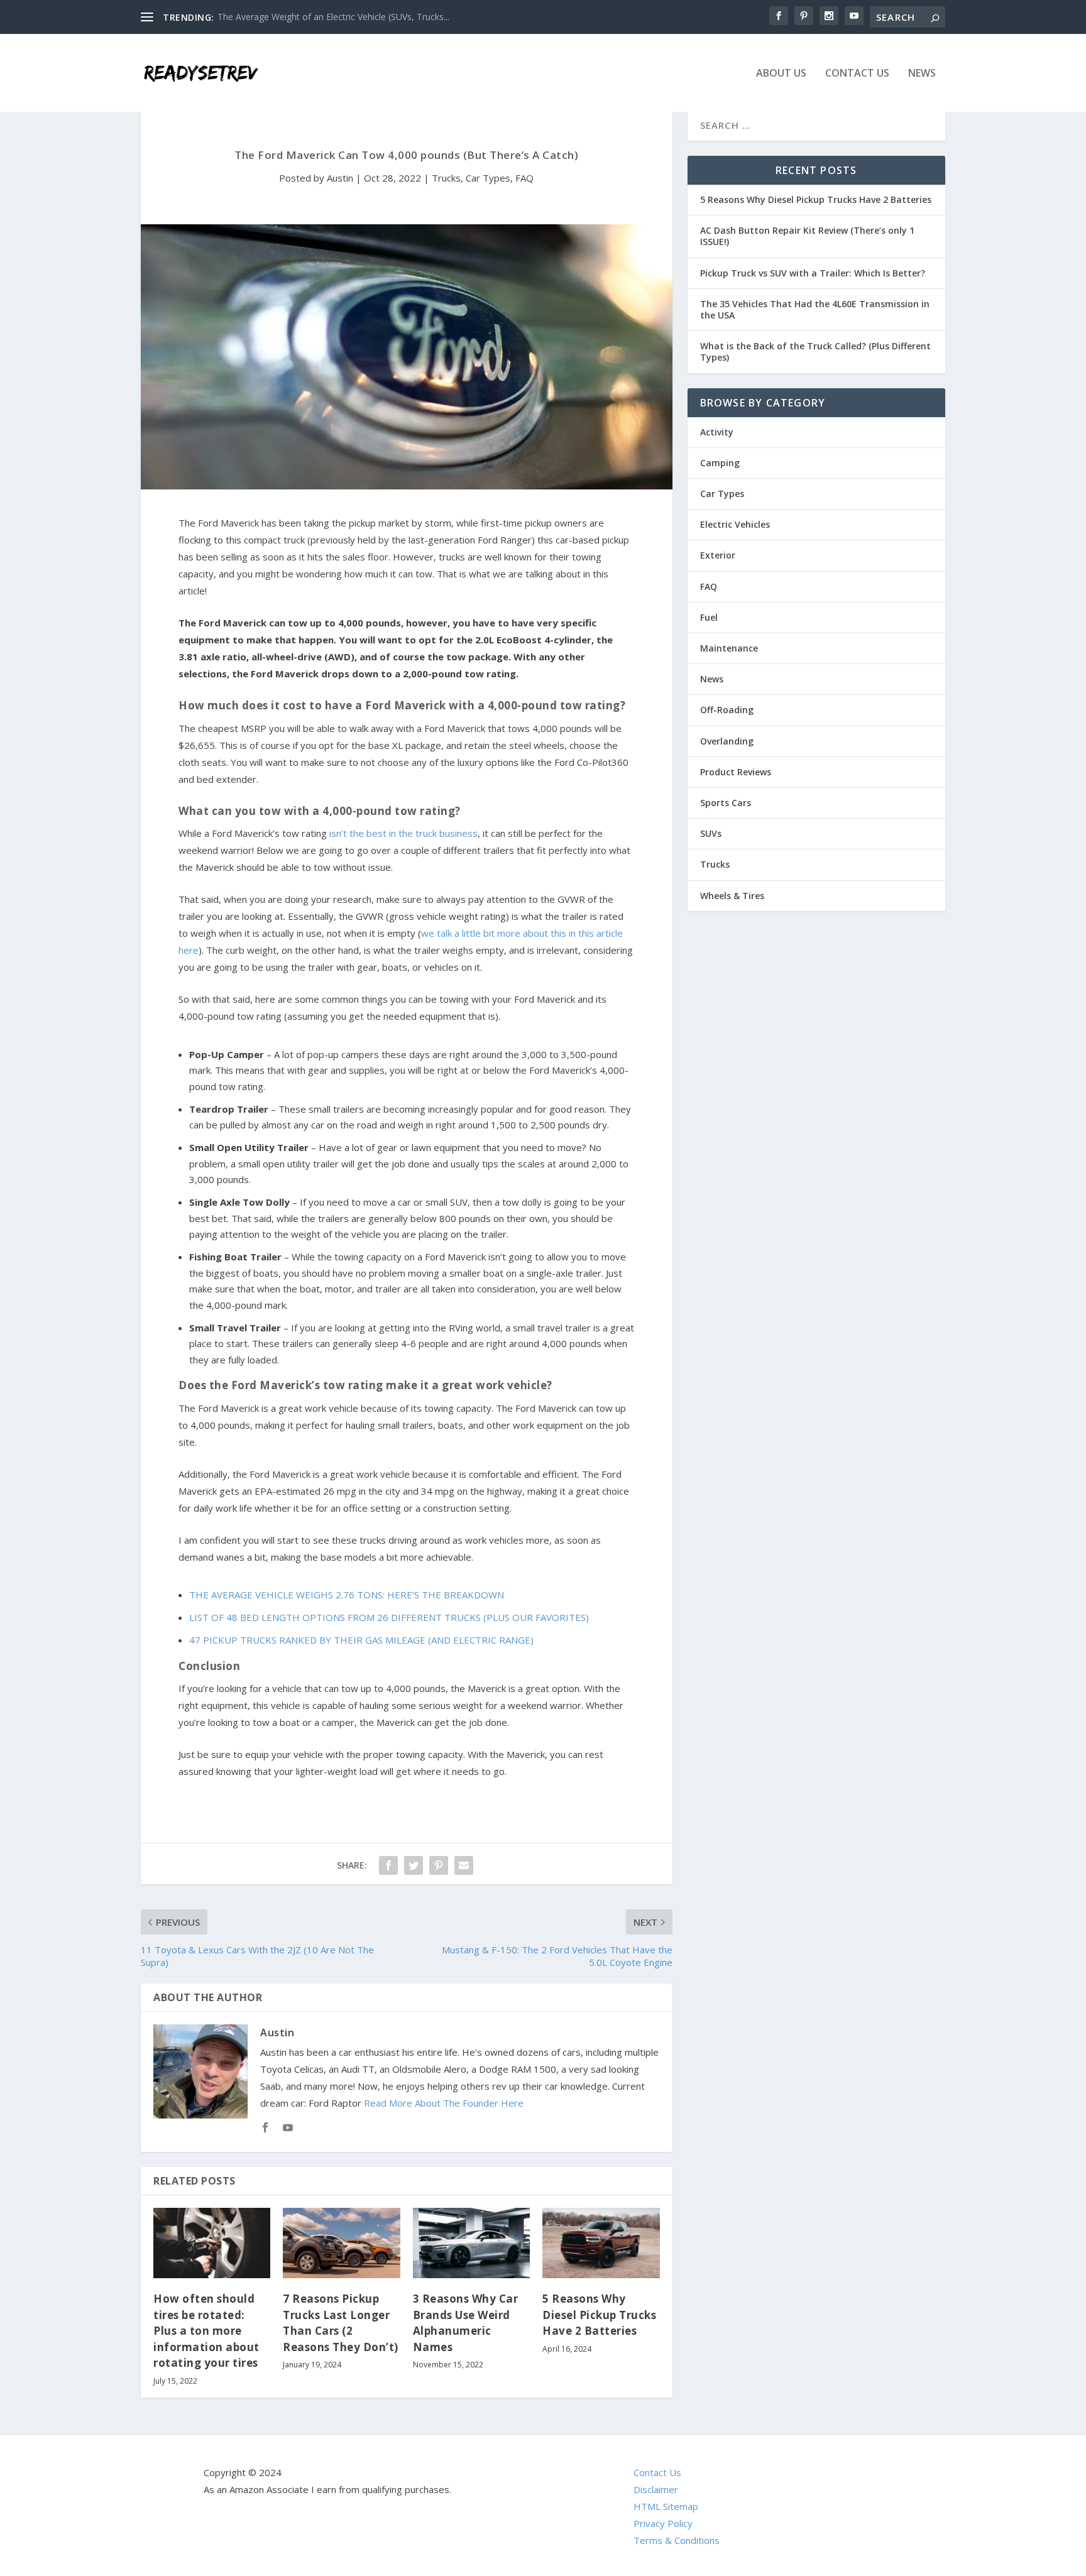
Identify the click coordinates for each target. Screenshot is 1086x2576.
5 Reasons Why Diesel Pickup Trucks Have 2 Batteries (599, 2315)
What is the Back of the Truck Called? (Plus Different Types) (815, 352)
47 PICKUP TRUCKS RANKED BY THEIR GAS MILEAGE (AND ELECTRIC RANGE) (361, 1640)
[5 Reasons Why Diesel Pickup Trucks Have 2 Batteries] (601, 2243)
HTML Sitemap (666, 2506)
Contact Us (857, 74)
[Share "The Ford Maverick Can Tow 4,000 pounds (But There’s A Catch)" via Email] (464, 1865)
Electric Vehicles (735, 524)
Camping (720, 463)
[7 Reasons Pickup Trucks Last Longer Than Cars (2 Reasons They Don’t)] (341, 2243)
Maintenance (729, 648)
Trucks (446, 178)
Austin (340, 178)
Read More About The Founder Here (444, 2103)
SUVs (711, 833)
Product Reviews (736, 772)
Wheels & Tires (732, 896)
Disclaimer (656, 2489)
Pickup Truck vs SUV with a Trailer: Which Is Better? (813, 273)
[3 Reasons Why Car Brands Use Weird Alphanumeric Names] (471, 2243)
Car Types (488, 178)
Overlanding (727, 741)
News (922, 74)
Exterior (718, 555)
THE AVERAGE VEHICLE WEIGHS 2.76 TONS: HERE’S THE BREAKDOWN (347, 1595)
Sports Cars (726, 803)
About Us (781, 74)
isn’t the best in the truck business (403, 833)
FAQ (524, 178)
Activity (717, 432)
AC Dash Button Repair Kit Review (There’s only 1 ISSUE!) (807, 236)
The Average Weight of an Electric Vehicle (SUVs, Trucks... (333, 17)
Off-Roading (727, 710)
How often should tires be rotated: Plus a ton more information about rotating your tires (206, 2331)
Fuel (709, 617)
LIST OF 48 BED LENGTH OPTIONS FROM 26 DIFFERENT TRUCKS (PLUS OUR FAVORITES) (389, 1617)
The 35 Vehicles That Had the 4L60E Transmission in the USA (815, 309)
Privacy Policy (663, 2523)
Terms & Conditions (677, 2540)
